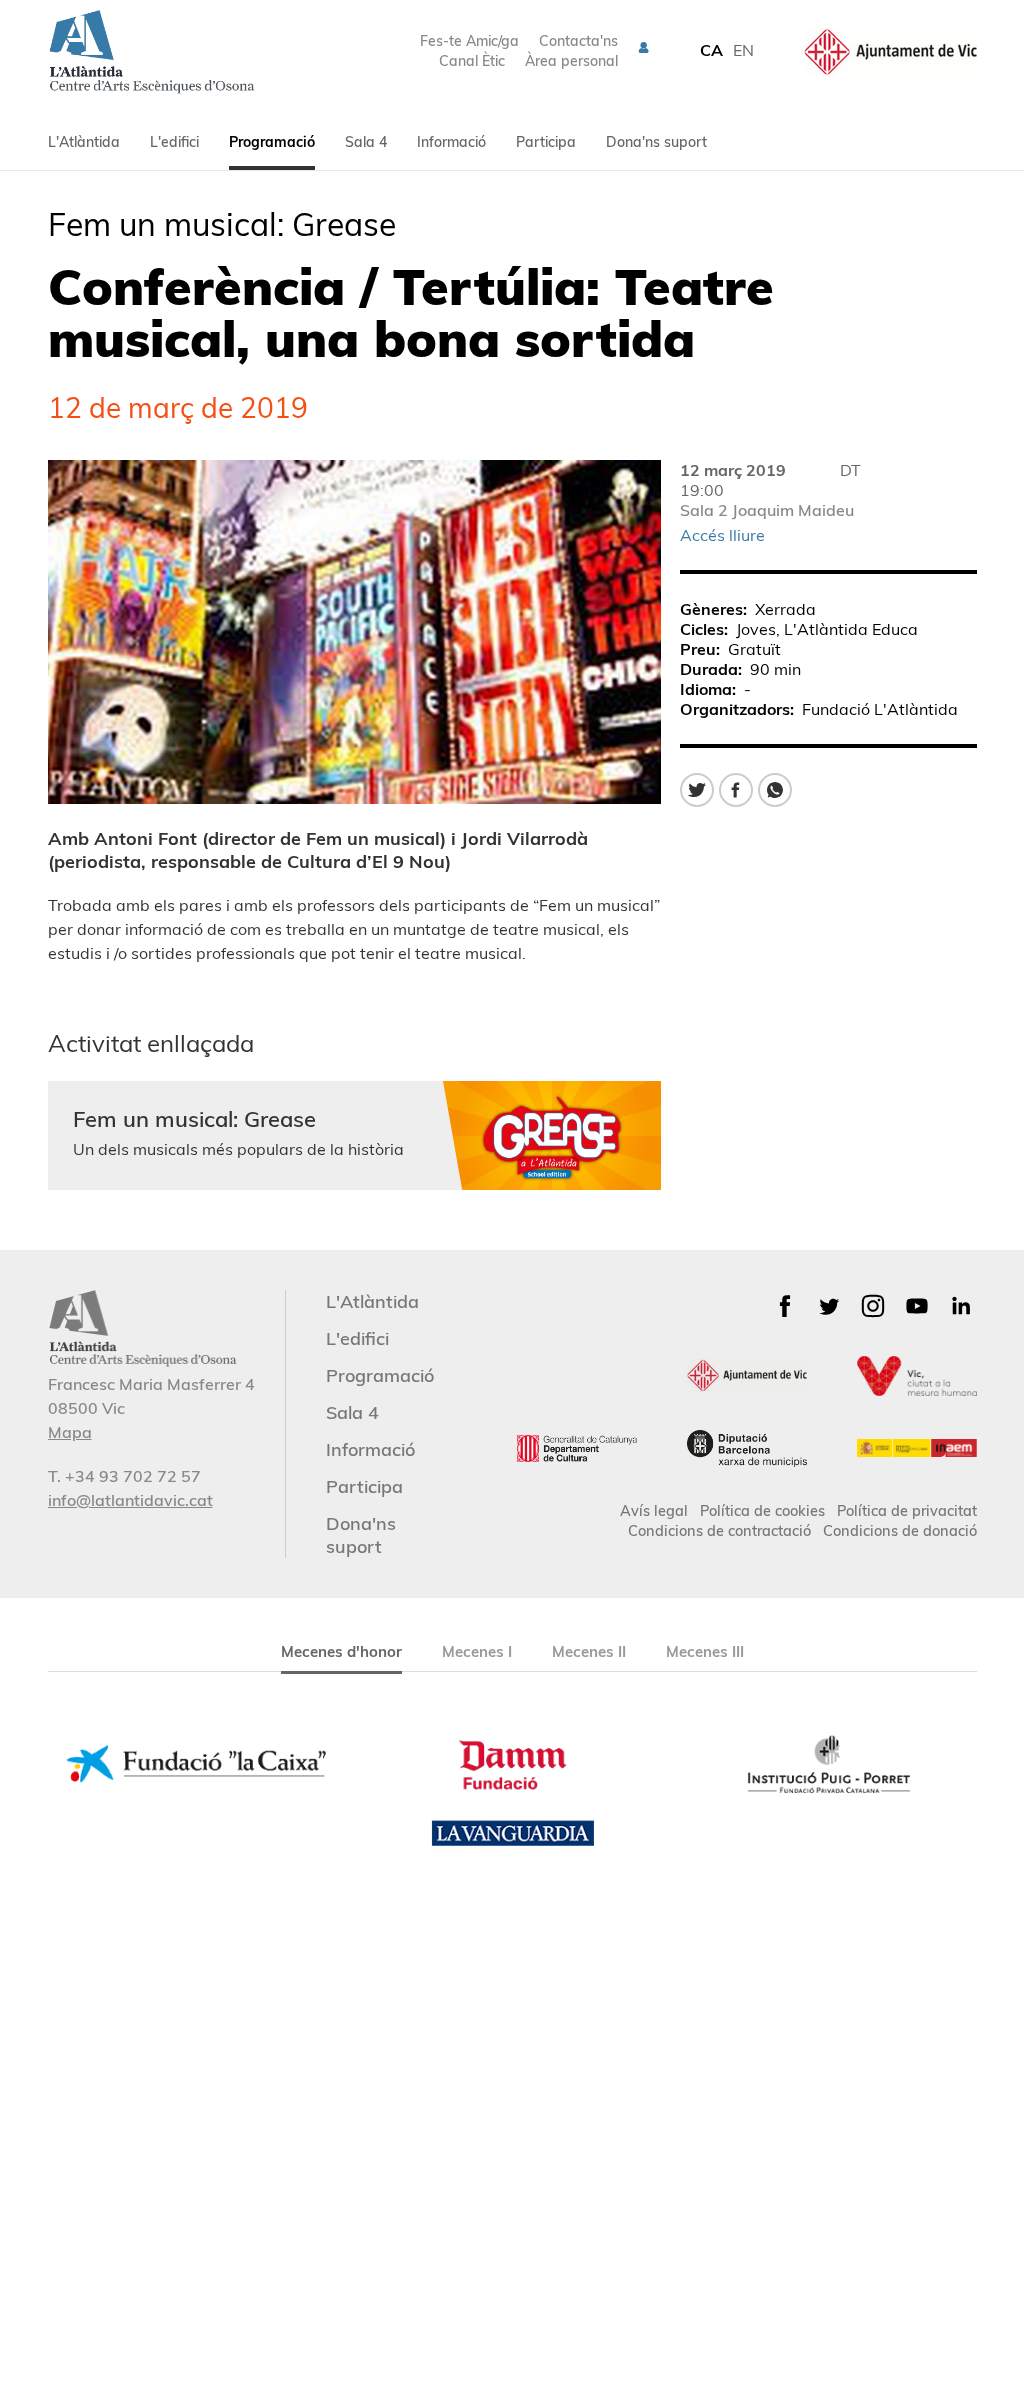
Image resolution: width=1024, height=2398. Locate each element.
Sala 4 (366, 142)
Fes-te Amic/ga (469, 41)
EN (743, 50)
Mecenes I (477, 1651)
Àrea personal (571, 61)
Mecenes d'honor (341, 1651)
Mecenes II (589, 1651)
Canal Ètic (472, 61)
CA (711, 50)
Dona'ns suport (656, 142)
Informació (451, 142)
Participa (546, 142)
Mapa (70, 1432)
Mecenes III (705, 1651)
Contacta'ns (578, 41)
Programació (272, 142)
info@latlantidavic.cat (130, 1500)
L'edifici (174, 142)
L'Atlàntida (84, 142)
